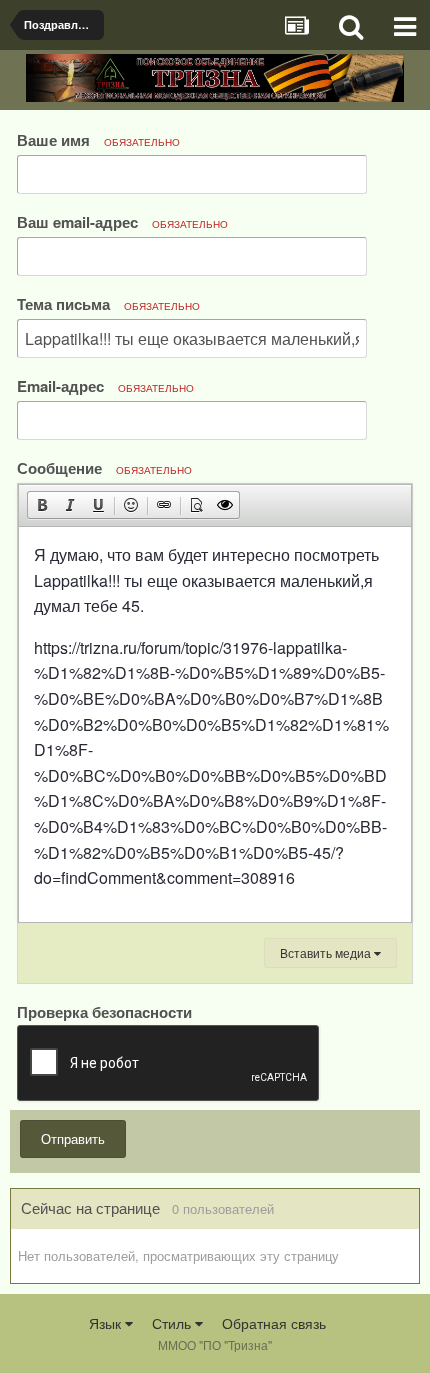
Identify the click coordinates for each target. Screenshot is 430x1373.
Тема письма (108, 303)
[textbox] (215, 724)
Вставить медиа (327, 952)
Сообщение (104, 467)
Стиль (173, 1323)
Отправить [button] (73, 1138)
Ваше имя (98, 139)
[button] (42, 505)
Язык (107, 1323)
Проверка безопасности (104, 1010)
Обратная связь (274, 1323)
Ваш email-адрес (122, 221)
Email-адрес (105, 385)
